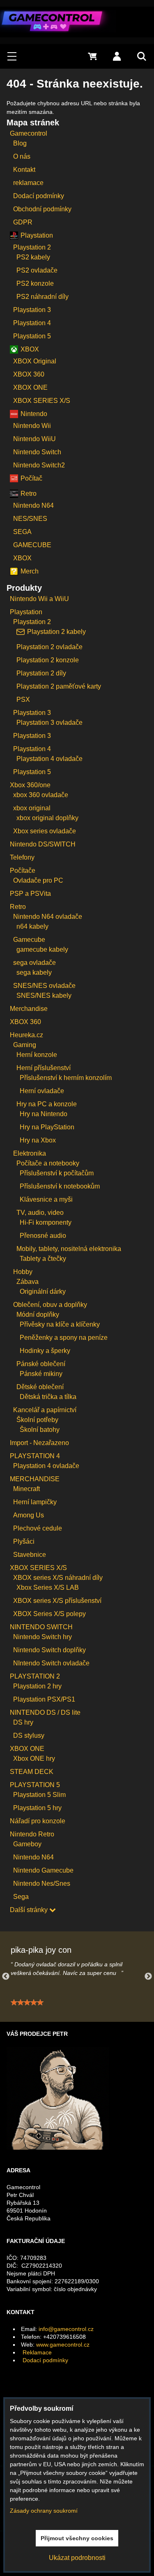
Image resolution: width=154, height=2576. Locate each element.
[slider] (27, 2003)
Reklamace (37, 2352)
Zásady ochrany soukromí (44, 2511)
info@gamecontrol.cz (66, 2329)
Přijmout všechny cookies (77, 2538)
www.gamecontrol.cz (63, 2345)
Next (148, 1977)
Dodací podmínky (45, 2360)
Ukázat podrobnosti (77, 2558)
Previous (6, 1977)
